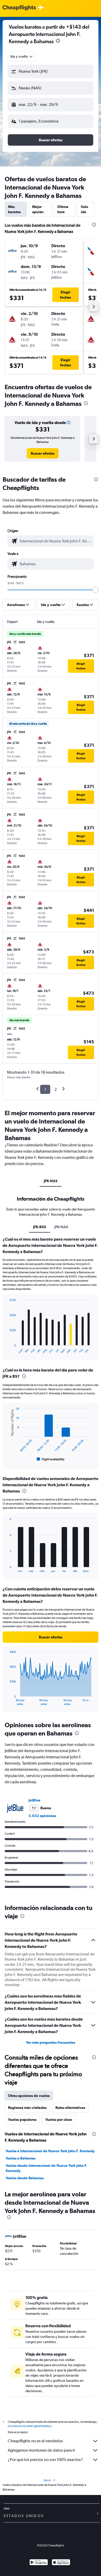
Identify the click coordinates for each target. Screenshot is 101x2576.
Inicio (47, 2480)
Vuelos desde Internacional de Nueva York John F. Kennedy (46, 2168)
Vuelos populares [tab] (22, 2120)
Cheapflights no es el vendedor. (36, 2441)
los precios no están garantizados (29, 2426)
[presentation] (58, 41)
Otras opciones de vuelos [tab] (29, 2096)
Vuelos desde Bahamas (25, 2178)
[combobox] (22, 56)
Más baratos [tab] (14, 209)
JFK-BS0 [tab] (40, 1227)
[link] (43, 453)
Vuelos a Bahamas (21, 2158)
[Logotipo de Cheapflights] (19, 8)
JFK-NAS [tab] (51, 1181)
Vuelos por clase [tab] (59, 2120)
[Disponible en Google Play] (39, 2563)
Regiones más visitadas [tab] (27, 2108)
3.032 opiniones (42, 1816)
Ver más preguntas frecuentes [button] (51, 2042)
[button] (51, 71)
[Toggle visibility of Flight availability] (51, 1459)
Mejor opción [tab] (38, 209)
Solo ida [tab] (84, 209)
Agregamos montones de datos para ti (41, 2450)
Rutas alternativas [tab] (70, 2108)
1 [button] (45, 1089)
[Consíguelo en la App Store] (61, 2563)
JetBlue (34, 1800)
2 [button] (56, 1089)
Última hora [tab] (63, 209)
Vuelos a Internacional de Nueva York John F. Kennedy (50, 2151)
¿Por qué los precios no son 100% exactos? (45, 2460)
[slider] (95, 590)
